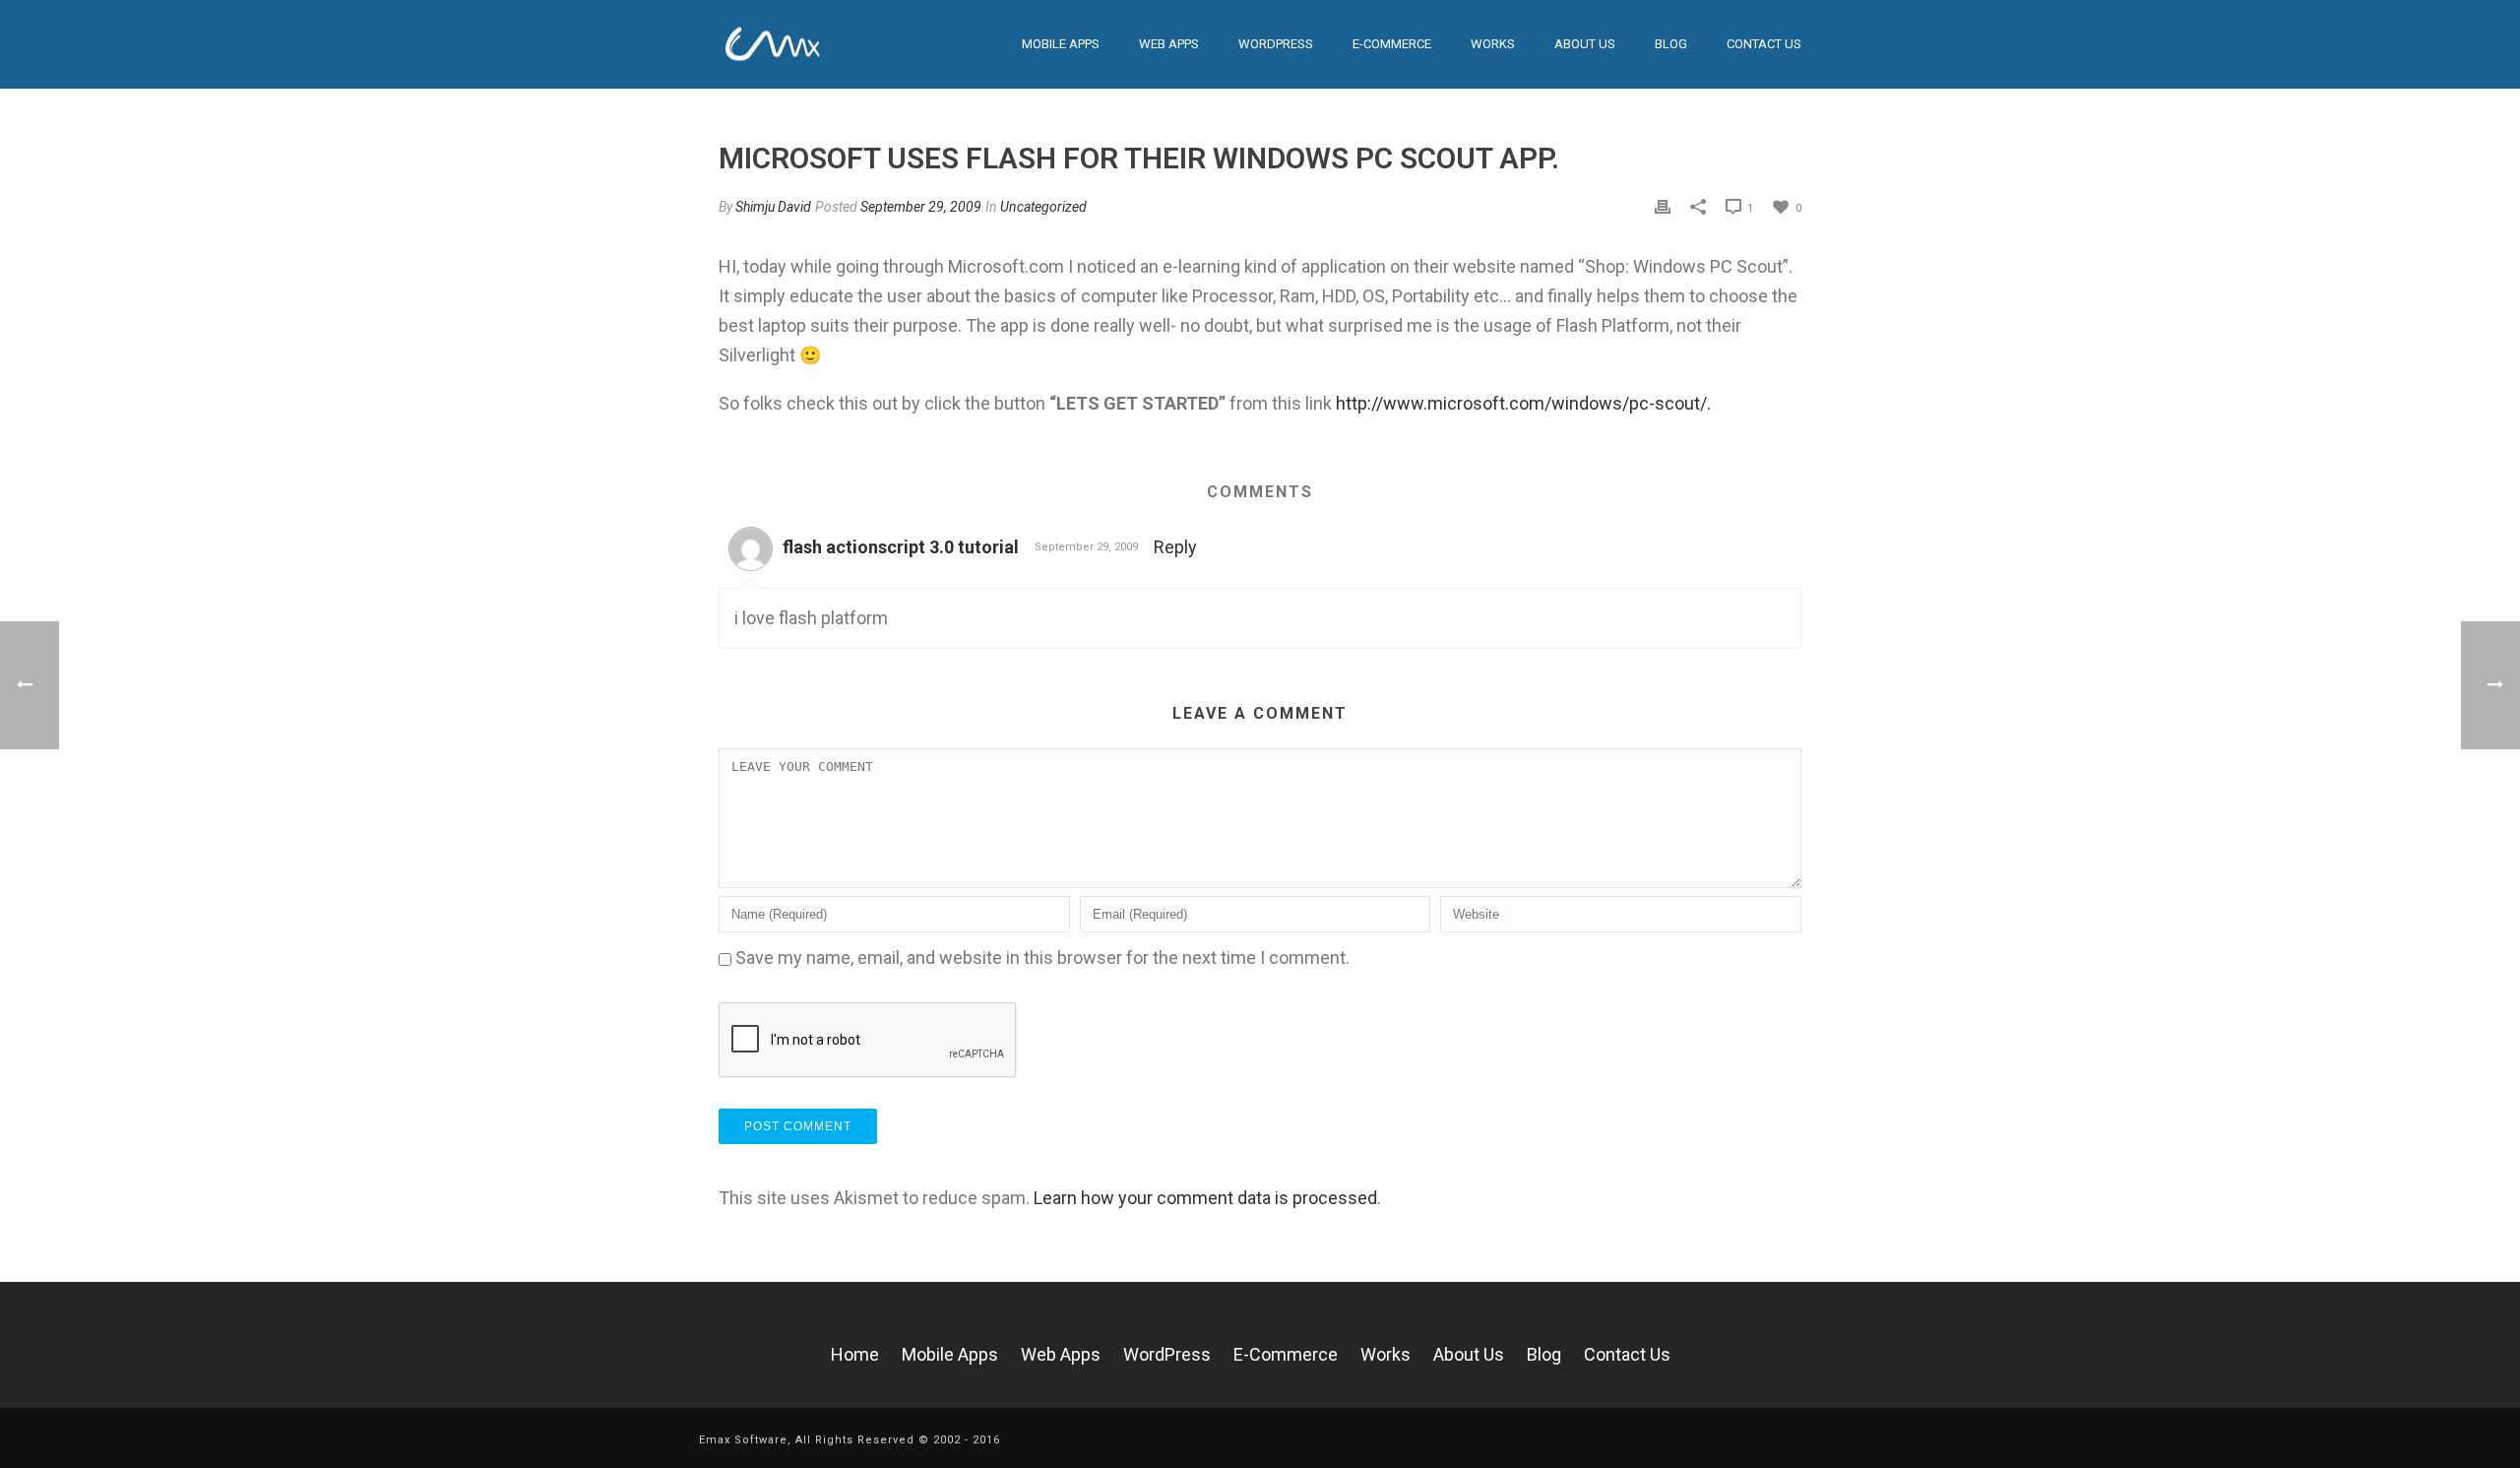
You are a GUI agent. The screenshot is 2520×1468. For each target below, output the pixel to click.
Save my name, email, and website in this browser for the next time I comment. (1042, 957)
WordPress (1276, 44)
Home (855, 1354)
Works (1386, 1354)
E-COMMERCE (1392, 44)
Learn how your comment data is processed (1205, 1198)
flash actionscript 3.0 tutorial (901, 547)
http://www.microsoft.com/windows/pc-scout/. (1523, 403)
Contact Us (1764, 44)
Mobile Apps (1061, 44)
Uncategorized (1043, 207)
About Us (1585, 44)
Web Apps (1169, 44)
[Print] (1663, 206)
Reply (1175, 547)
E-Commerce (1286, 1354)
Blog (1671, 44)
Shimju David (773, 207)
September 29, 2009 (921, 207)
